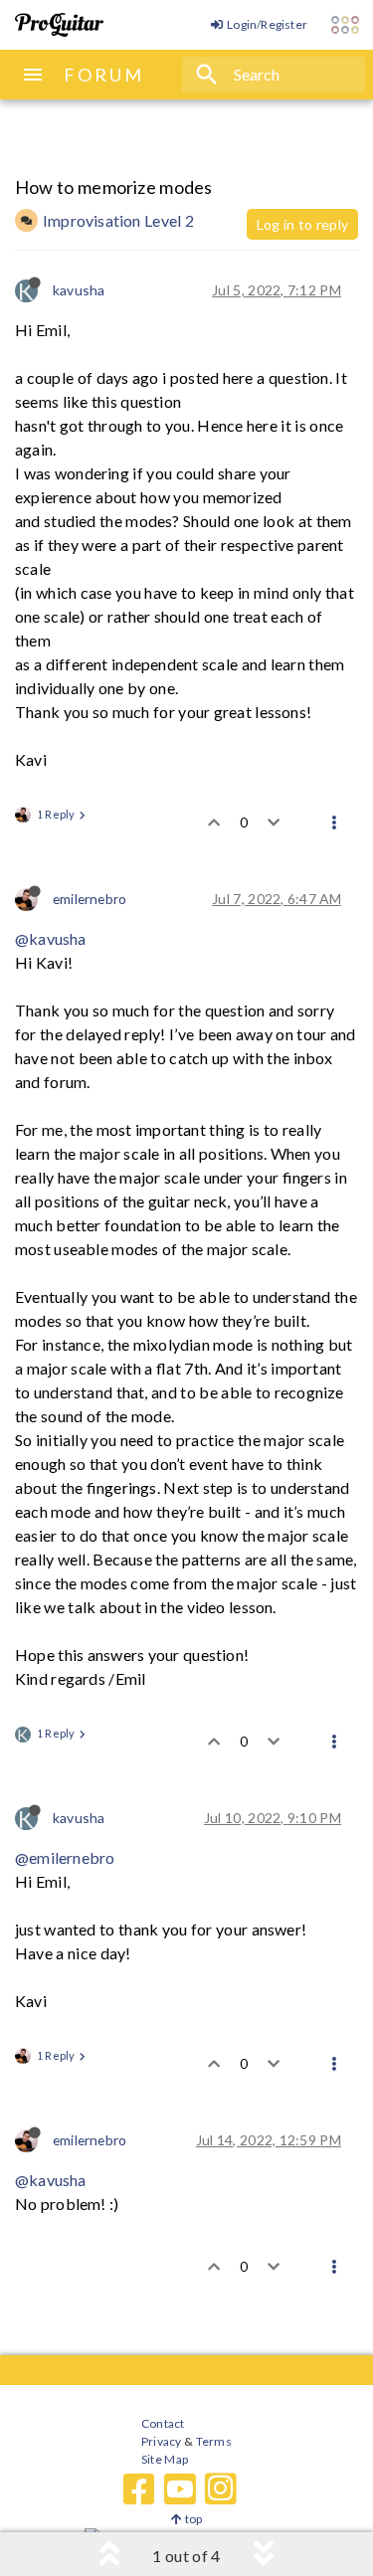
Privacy (161, 2441)
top (192, 2519)
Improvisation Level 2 (118, 220)
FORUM (104, 75)
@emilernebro (65, 1857)
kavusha (79, 290)
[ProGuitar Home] (59, 25)
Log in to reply (302, 224)
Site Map (165, 2459)
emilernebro (90, 899)
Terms (212, 2441)
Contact (163, 2423)
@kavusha (51, 938)
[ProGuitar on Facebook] (139, 2489)
